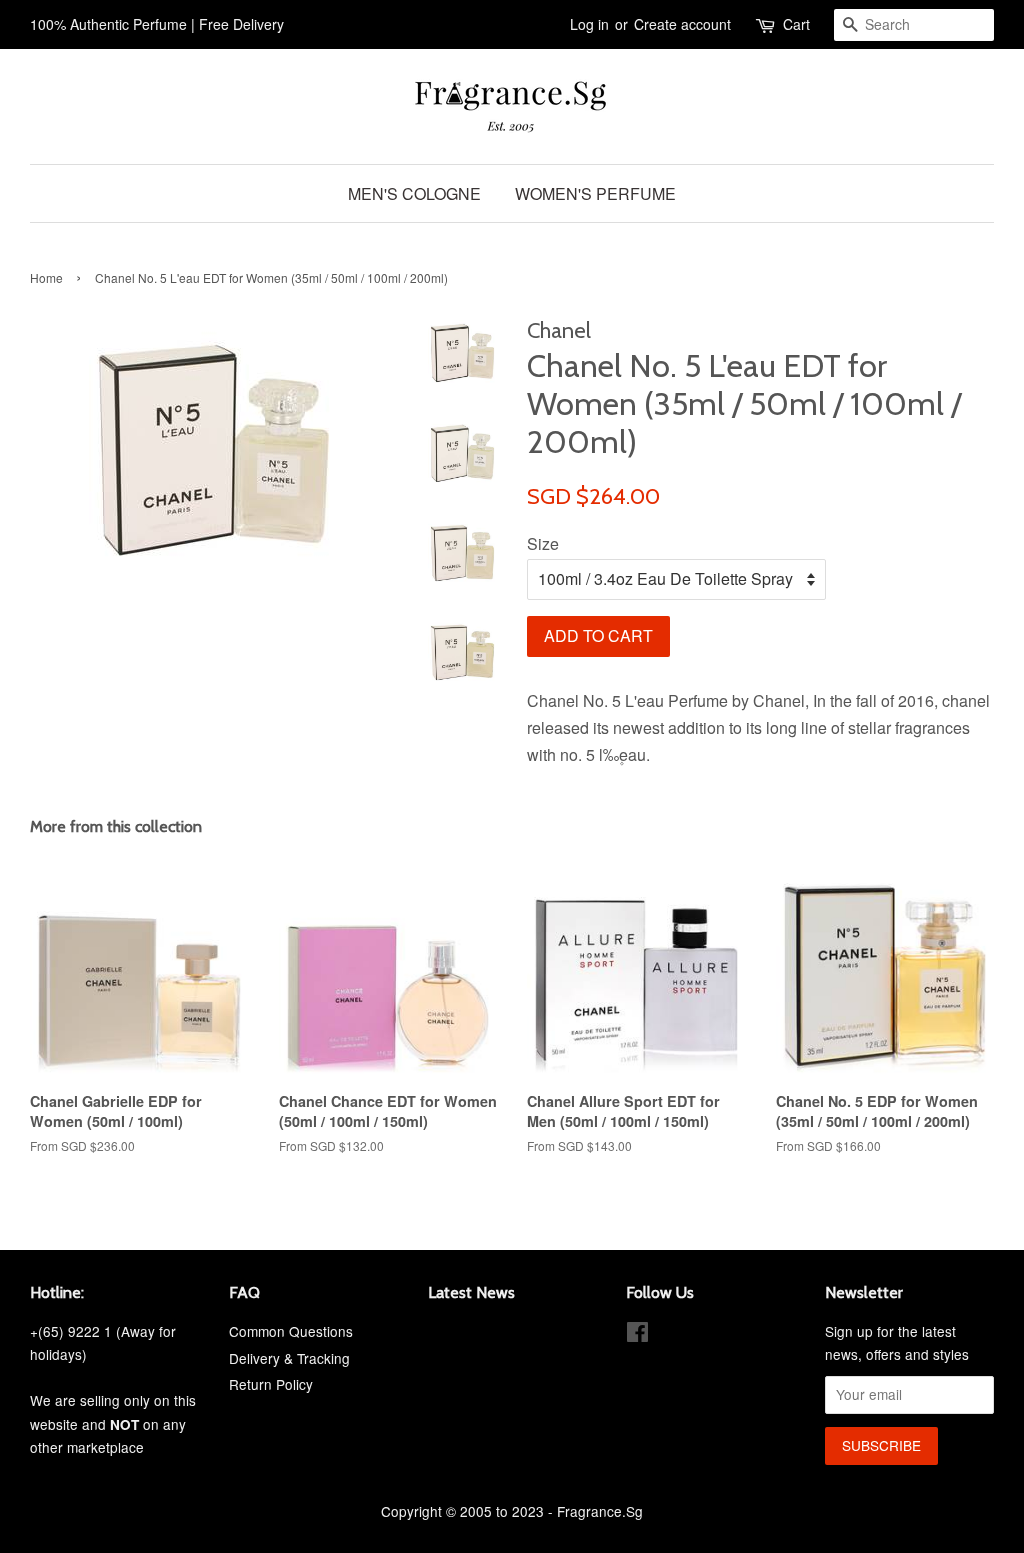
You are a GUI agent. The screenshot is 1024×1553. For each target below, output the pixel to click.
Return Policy (271, 1384)
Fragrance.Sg (600, 1511)
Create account (682, 24)
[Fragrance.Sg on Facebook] (637, 1335)
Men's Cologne (414, 193)
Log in (589, 24)
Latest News (471, 1292)
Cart (796, 24)
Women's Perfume (595, 193)
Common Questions (291, 1331)
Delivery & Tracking (289, 1358)
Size (543, 543)
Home (46, 277)
